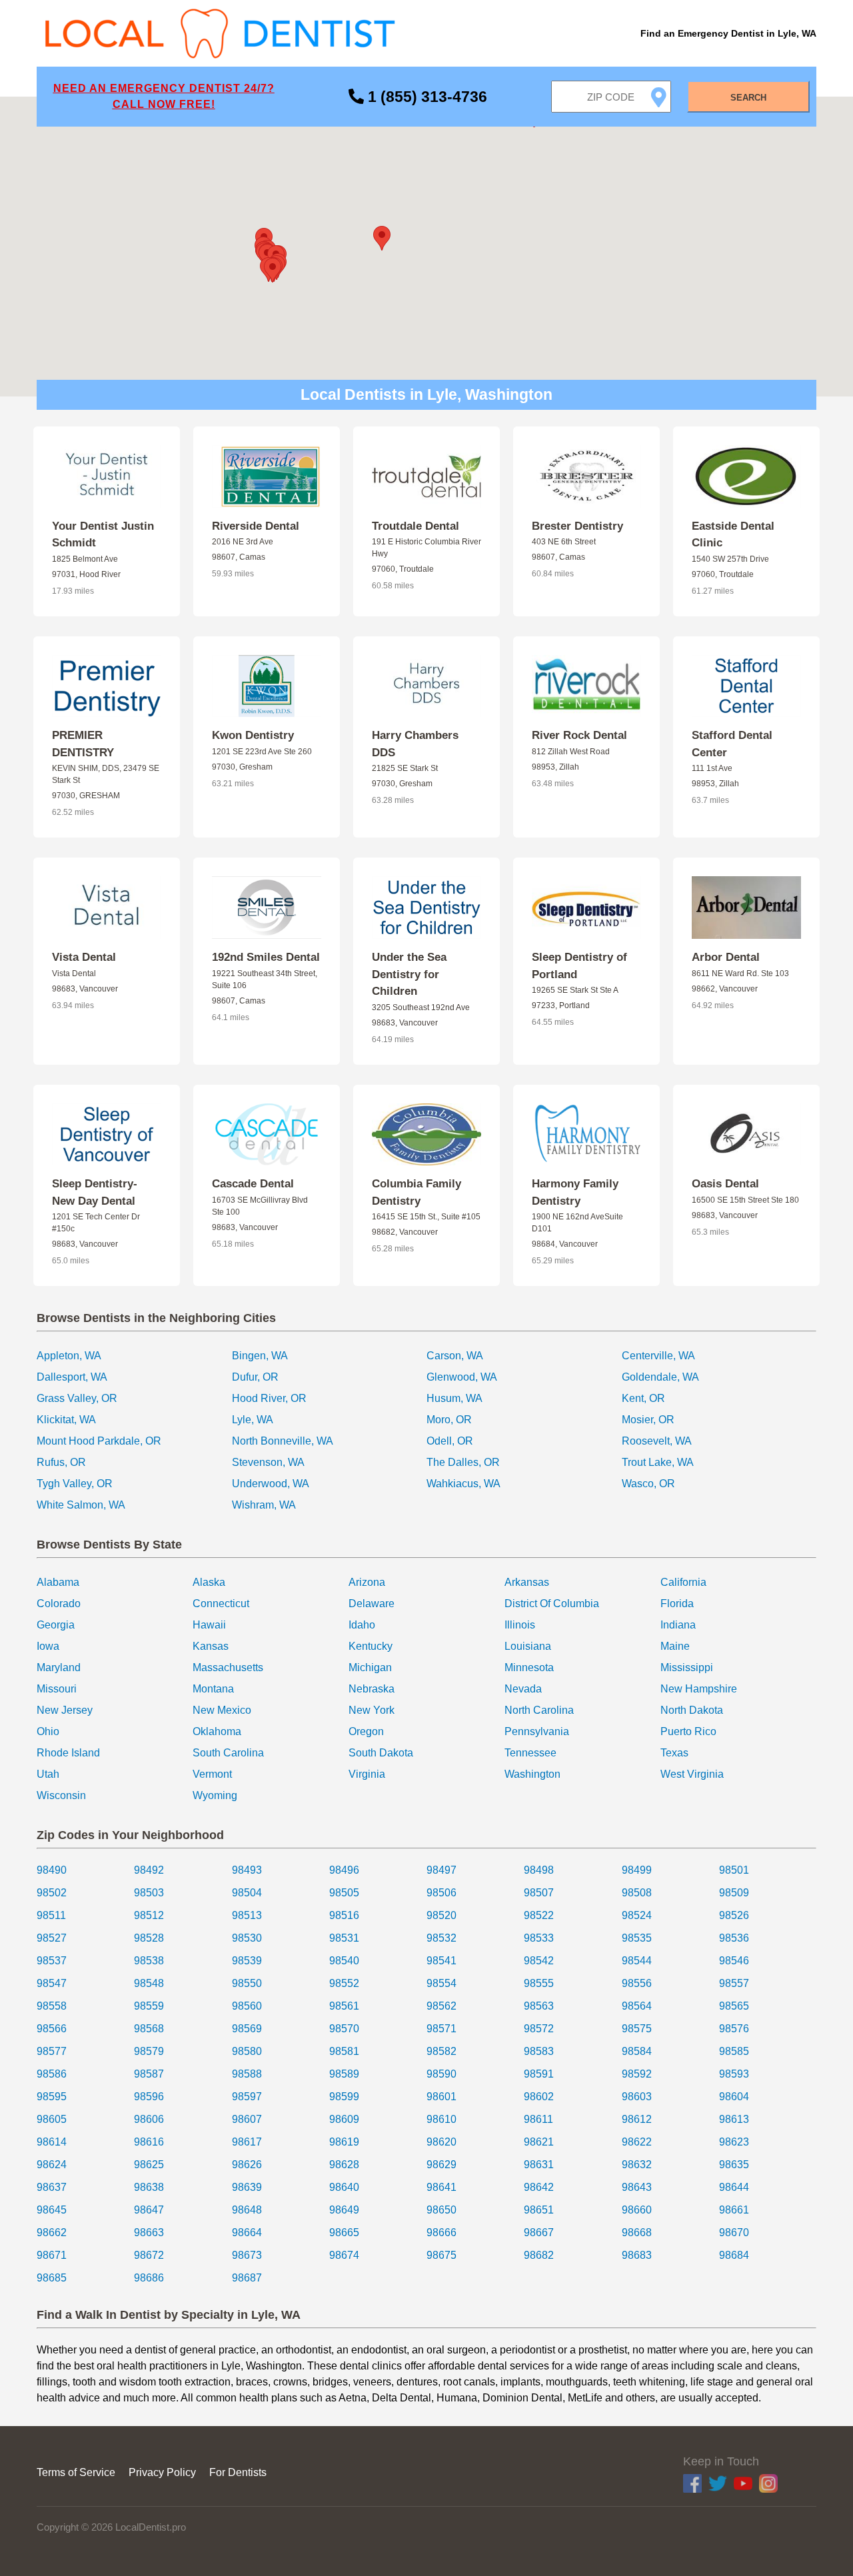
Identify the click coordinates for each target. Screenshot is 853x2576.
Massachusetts (228, 1667)
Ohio (48, 1731)
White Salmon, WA (81, 1505)
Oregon (366, 1731)
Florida (677, 1604)
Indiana (678, 1625)
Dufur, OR (255, 1377)
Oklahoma (217, 1731)
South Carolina (228, 1753)
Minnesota (529, 1667)
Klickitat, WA (66, 1420)
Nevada (523, 1689)
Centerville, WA (658, 1356)
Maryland (59, 1667)
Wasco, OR (648, 1484)
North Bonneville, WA (283, 1441)
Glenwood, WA (462, 1377)
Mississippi (687, 1667)
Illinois (520, 1625)
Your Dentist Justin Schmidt (103, 535)
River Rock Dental (579, 735)
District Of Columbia (552, 1604)
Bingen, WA (260, 1356)
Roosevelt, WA (657, 1441)
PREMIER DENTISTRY (83, 744)
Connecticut (221, 1604)
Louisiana (528, 1646)
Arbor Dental (726, 957)
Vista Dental (84, 957)
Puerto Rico (688, 1731)
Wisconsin (61, 1795)
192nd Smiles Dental (266, 957)
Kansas (211, 1646)
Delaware (372, 1604)
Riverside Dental (256, 526)
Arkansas (527, 1582)
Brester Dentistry (577, 526)
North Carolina (539, 1710)
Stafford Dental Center (732, 744)
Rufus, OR (61, 1462)
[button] (382, 238)
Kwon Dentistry (253, 735)
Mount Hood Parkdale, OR (99, 1441)
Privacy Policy (162, 2472)
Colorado (59, 1604)
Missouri (57, 1689)
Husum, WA (454, 1398)
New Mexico (222, 1710)
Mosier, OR (648, 1420)
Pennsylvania (537, 1731)
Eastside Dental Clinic (733, 535)
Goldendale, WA (660, 1377)
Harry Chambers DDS (415, 744)
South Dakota (381, 1753)
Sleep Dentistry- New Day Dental (95, 1192)
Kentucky (371, 1646)
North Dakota (692, 1710)
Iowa (48, 1646)
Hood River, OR (269, 1398)
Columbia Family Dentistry (417, 1192)
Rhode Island (68, 1753)
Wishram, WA (264, 1505)
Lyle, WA (253, 1420)
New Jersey (65, 1710)
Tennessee (530, 1753)
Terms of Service (76, 2472)
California (683, 1582)
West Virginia (692, 1774)
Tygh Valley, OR (75, 1484)
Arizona (367, 1582)
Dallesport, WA (72, 1377)
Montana (213, 1689)
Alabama (58, 1582)
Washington (532, 1774)
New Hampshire (699, 1689)
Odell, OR (450, 1441)
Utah (48, 1774)
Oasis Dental (725, 1184)
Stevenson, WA (268, 1462)
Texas (674, 1753)
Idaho (362, 1625)
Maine (675, 1646)
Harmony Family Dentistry (575, 1192)
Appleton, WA (69, 1356)
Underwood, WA (271, 1484)
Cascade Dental (253, 1184)
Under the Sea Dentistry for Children (409, 974)
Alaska (209, 1582)
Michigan (370, 1667)
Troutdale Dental (416, 526)
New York (372, 1710)
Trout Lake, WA (658, 1462)
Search (748, 98)
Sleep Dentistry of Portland (579, 966)
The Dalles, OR (463, 1462)
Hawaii (209, 1625)
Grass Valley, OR (77, 1398)
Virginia (367, 1774)
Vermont (212, 1774)
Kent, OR (643, 1398)
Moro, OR (449, 1420)
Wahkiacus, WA (463, 1484)
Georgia (56, 1625)
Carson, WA (455, 1356)
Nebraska (372, 1689)
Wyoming (215, 1795)
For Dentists (238, 2472)
